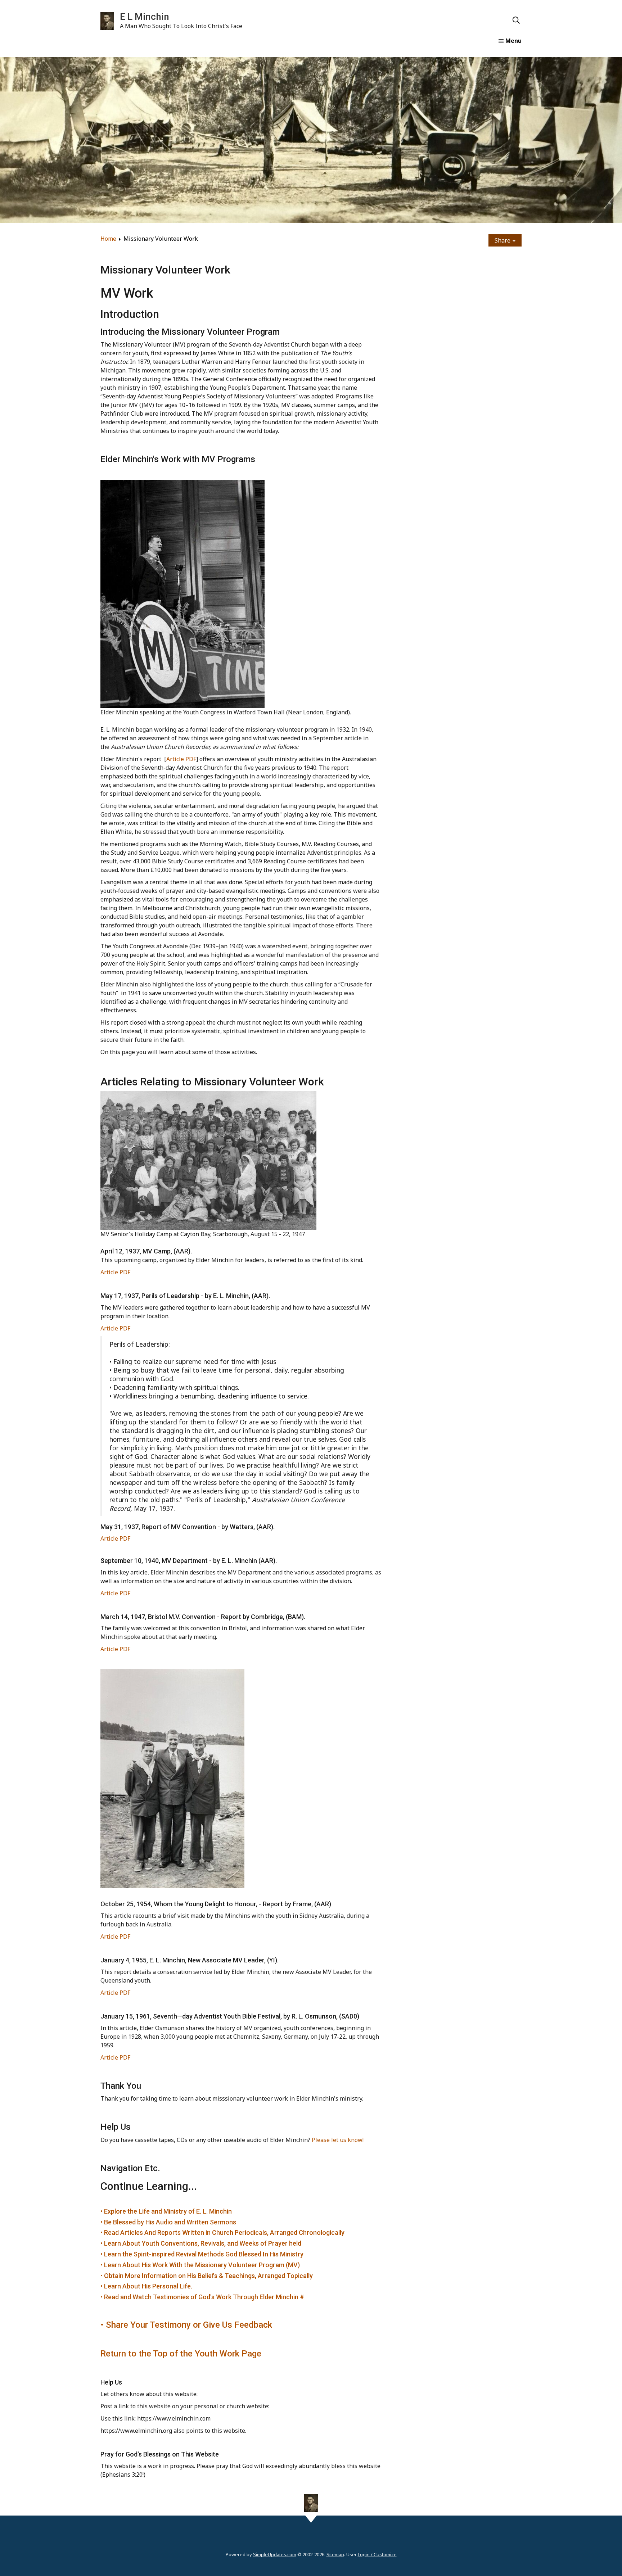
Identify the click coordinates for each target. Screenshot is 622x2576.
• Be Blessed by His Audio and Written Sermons (168, 2222)
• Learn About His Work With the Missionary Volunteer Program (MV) (200, 2265)
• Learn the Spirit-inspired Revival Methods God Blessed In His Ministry (202, 2254)
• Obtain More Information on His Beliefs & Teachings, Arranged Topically (207, 2276)
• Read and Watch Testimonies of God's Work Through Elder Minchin (200, 2297)
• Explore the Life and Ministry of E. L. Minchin (166, 2211)
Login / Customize (377, 2554)
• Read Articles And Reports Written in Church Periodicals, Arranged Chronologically (222, 2232)
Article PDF (181, 759)
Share (503, 240)
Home (108, 239)
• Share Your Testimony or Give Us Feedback (186, 2325)
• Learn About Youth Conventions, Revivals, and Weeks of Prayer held (201, 2243)
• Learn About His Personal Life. (146, 2286)
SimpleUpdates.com (275, 2554)
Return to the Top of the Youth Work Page (181, 2354)
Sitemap (335, 2554)
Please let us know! (338, 2140)
